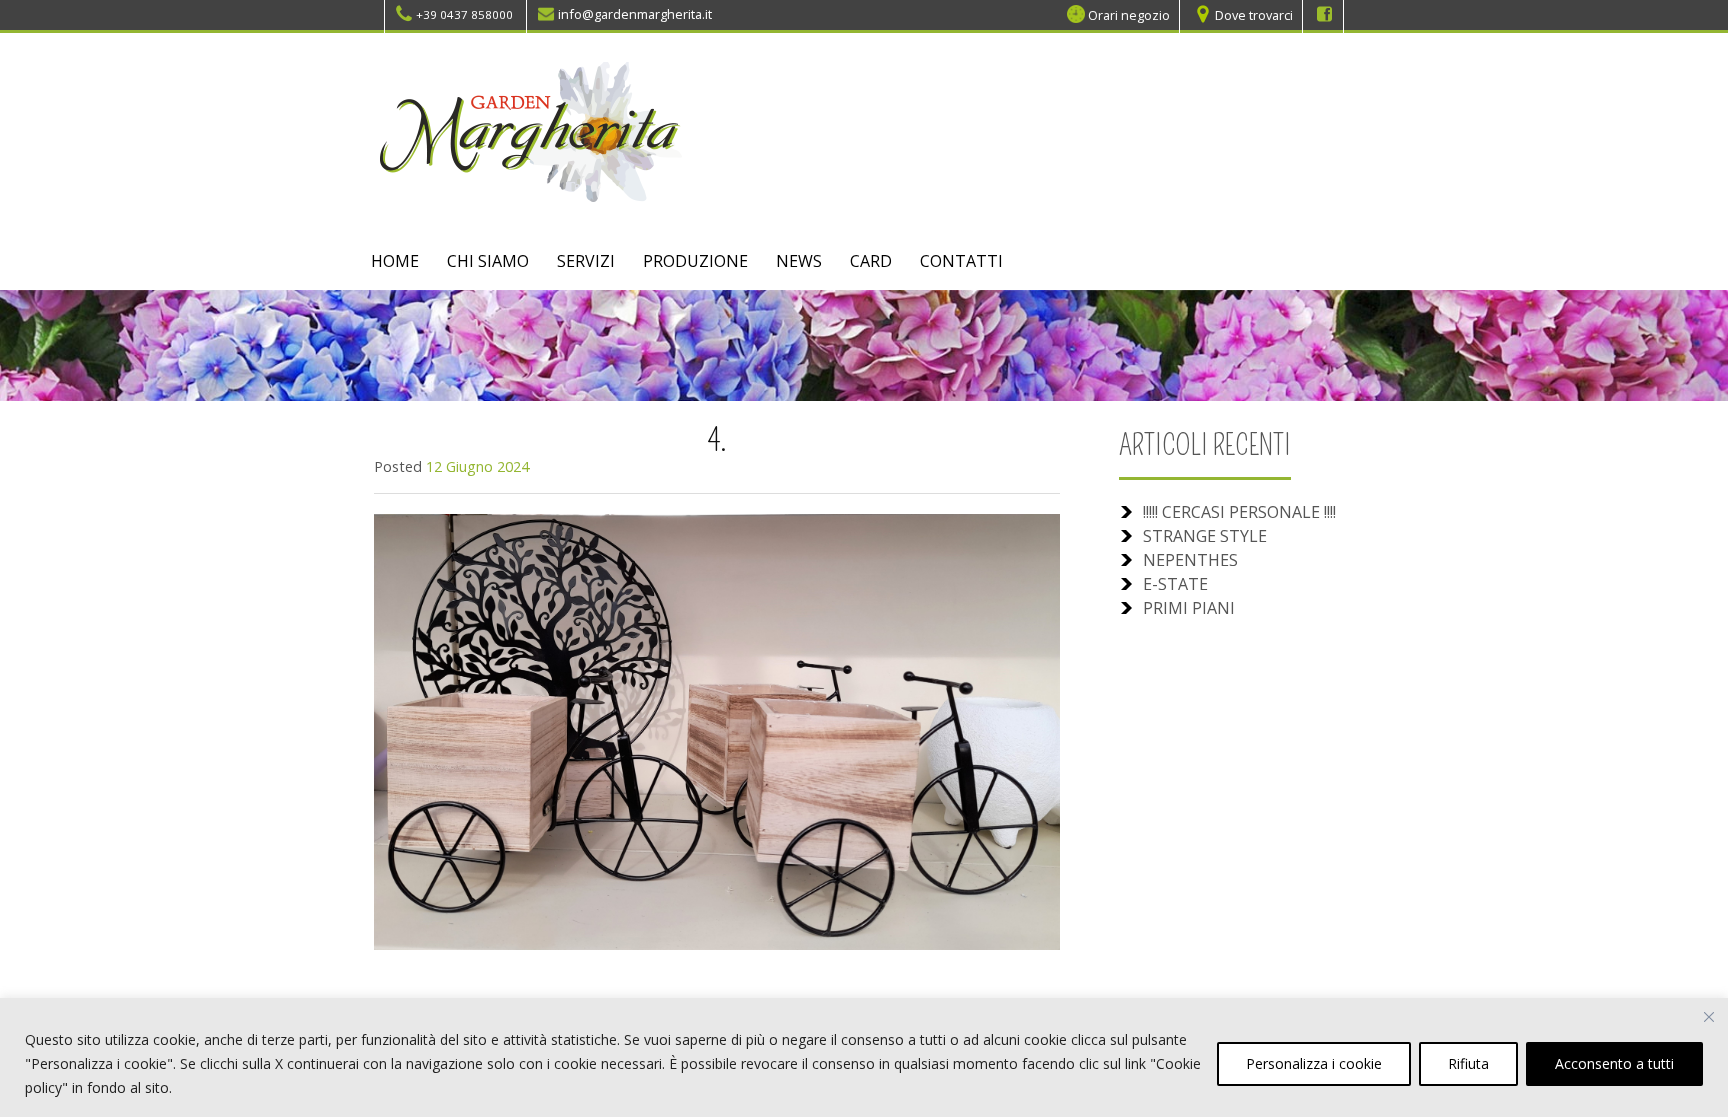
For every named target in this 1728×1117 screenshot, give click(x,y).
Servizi (586, 261)
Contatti (961, 261)
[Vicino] (1709, 1017)
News (799, 261)
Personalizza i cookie (1314, 1063)
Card (871, 261)
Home (395, 261)
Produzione (695, 261)
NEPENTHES (1190, 560)
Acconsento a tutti (1614, 1063)
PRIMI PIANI (1189, 608)
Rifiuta (1468, 1063)
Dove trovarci (1254, 14)
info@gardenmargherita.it (635, 14)
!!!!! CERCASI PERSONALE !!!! (1239, 512)
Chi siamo (488, 261)
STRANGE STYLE (1205, 536)
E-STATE (1175, 584)
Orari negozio (1129, 14)
